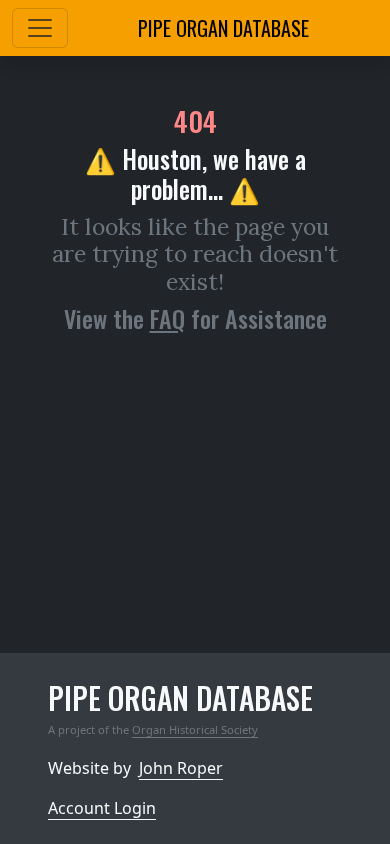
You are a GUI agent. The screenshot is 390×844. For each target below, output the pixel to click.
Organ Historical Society (195, 729)
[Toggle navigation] (40, 28)
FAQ (167, 318)
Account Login (102, 808)
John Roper (181, 768)
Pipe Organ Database (223, 28)
